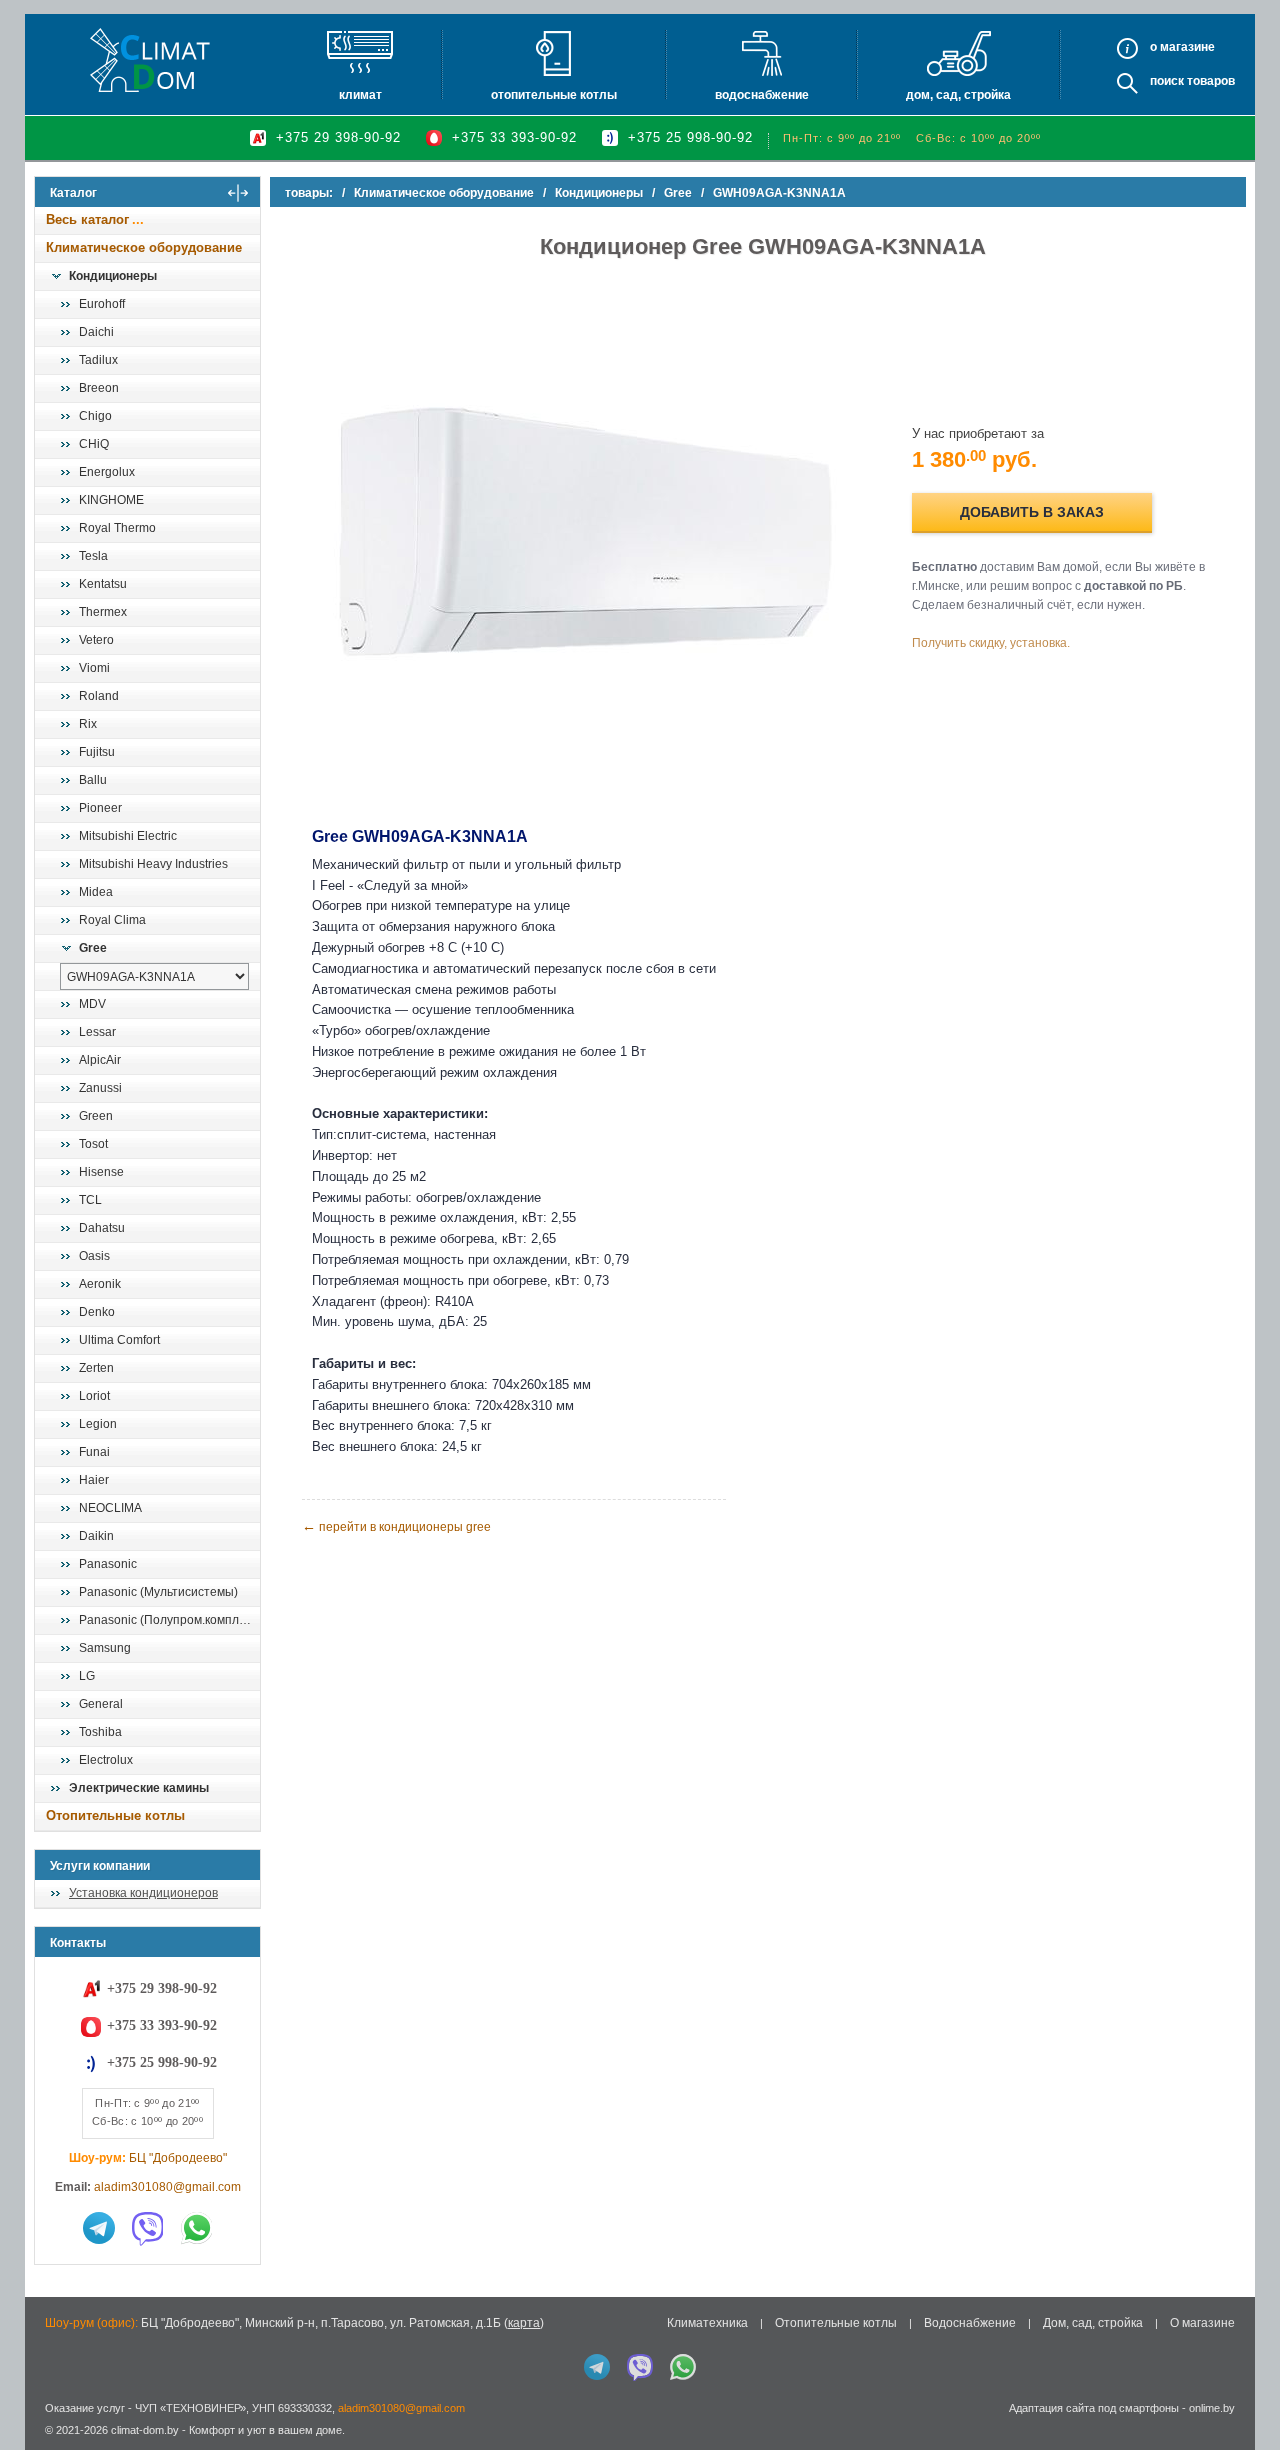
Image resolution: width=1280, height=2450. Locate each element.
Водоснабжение (762, 95)
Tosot (93, 1144)
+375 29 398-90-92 (338, 137)
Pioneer (100, 808)
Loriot (94, 1396)
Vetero (96, 640)
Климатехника (707, 2323)
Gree (93, 948)
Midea (96, 892)
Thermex (103, 612)
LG (87, 1676)
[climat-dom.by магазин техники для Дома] (150, 60)
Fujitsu (97, 752)
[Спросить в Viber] (148, 2228)
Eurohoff (102, 304)
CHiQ (94, 444)
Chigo (95, 416)
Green (96, 1116)
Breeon (99, 388)
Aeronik (100, 1284)
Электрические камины (139, 1788)
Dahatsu (102, 1228)
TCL (90, 1200)
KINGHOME (111, 500)
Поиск (1167, 81)
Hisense (101, 1172)
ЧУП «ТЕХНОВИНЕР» (190, 2408)
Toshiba (100, 1732)
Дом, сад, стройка (958, 95)
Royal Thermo (117, 528)
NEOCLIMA (110, 1508)
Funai (94, 1452)
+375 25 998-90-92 (690, 137)
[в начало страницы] (1244, 2389)
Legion (98, 1424)
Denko (97, 1312)
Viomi (94, 668)
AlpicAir (100, 1060)
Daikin (96, 1536)
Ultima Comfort (119, 1340)
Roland (99, 696)
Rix (88, 724)
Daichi (96, 332)
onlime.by (1212, 2408)
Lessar (97, 1032)
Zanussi (100, 1088)
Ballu (93, 780)
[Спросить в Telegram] (99, 2228)
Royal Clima (112, 920)
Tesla (93, 556)
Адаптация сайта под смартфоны (1094, 2408)
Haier (94, 1480)
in (52, 2445)
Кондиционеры (113, 276)
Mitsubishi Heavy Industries (153, 864)
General (101, 1704)
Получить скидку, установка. (991, 643)
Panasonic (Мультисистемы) (158, 1592)
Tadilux (98, 360)
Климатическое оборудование (144, 247)
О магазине (1202, 2323)
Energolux (107, 472)
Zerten (96, 1368)
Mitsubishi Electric (128, 836)
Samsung (105, 1648)
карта (524, 2323)
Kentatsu (103, 584)
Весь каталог (87, 219)
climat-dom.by (145, 2430)
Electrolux (106, 1760)
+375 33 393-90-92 (514, 137)
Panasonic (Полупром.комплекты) (169, 1620)
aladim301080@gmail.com (167, 2187)
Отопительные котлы (554, 95)
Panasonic (108, 1564)
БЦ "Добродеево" (178, 2158)
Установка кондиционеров (143, 1893)
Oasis (94, 1256)
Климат (360, 95)
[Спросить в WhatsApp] (197, 2228)
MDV (92, 1004)
